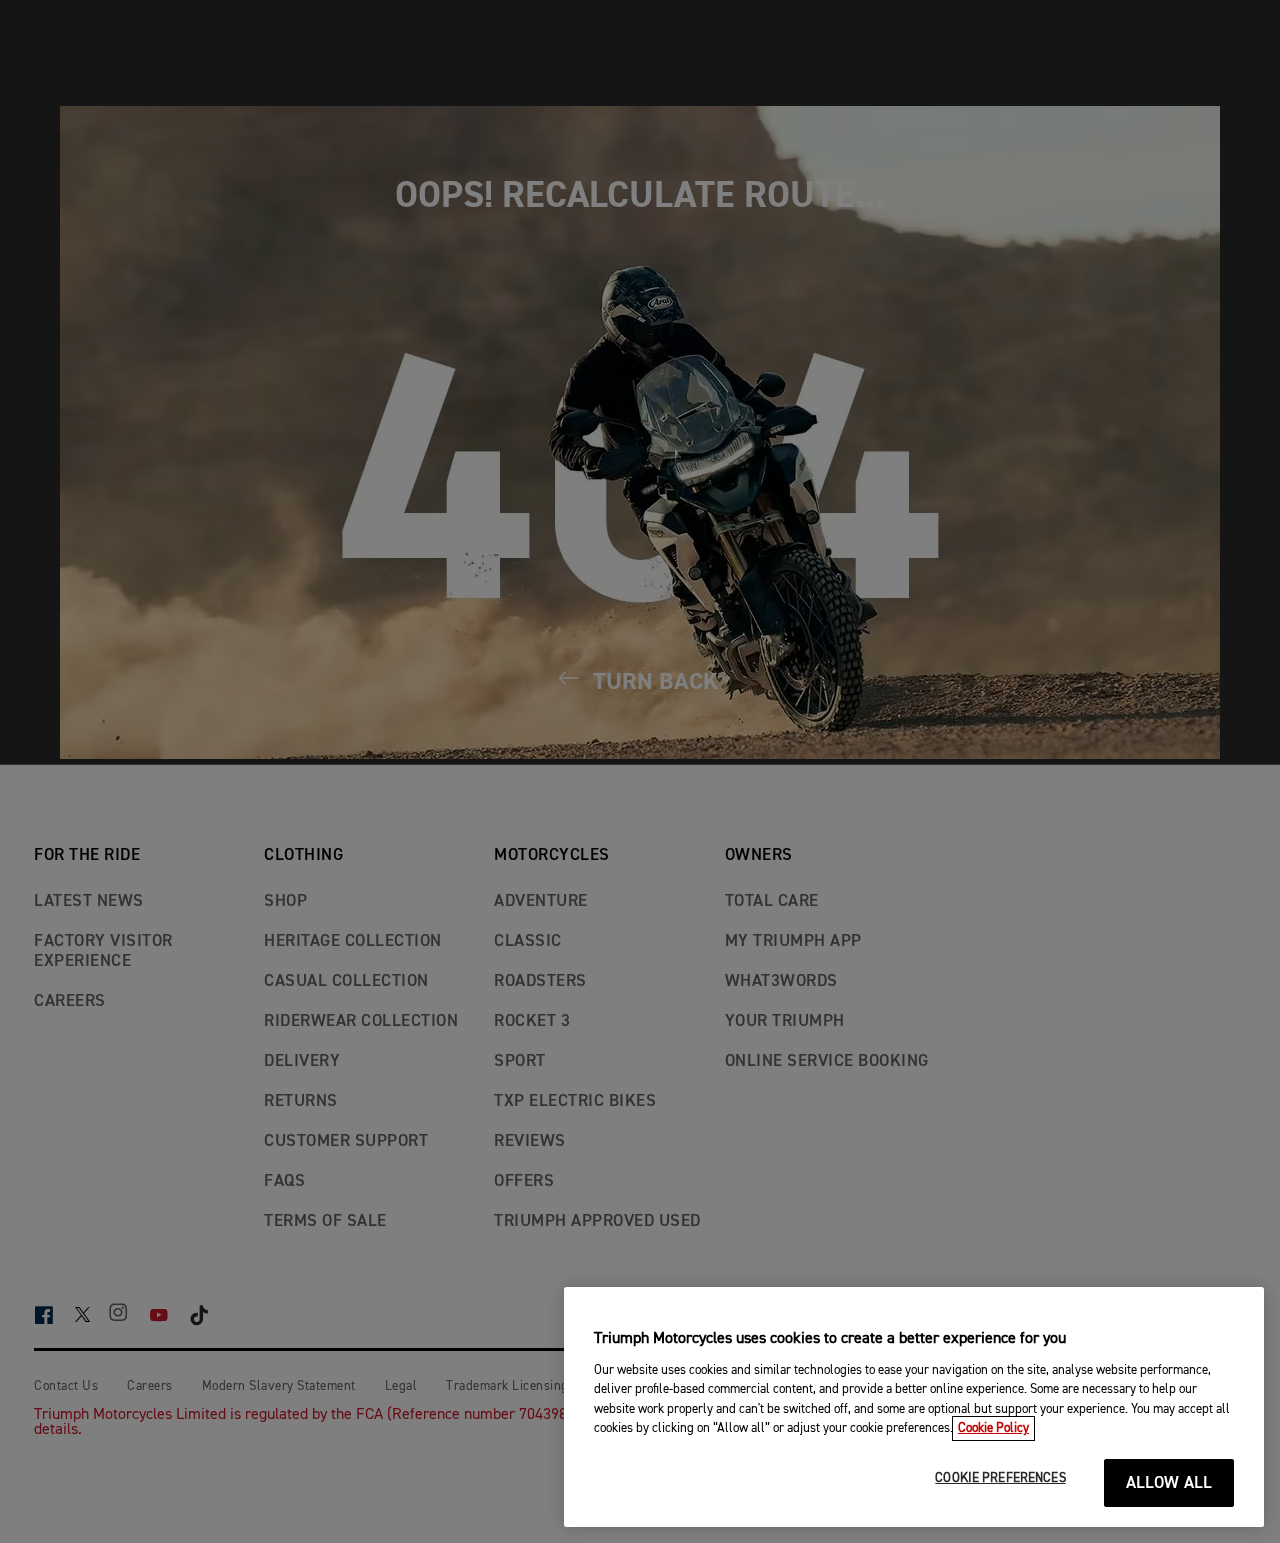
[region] (914, 1407)
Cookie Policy (993, 1428)
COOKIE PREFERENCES (1000, 1478)
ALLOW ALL (1169, 1483)
